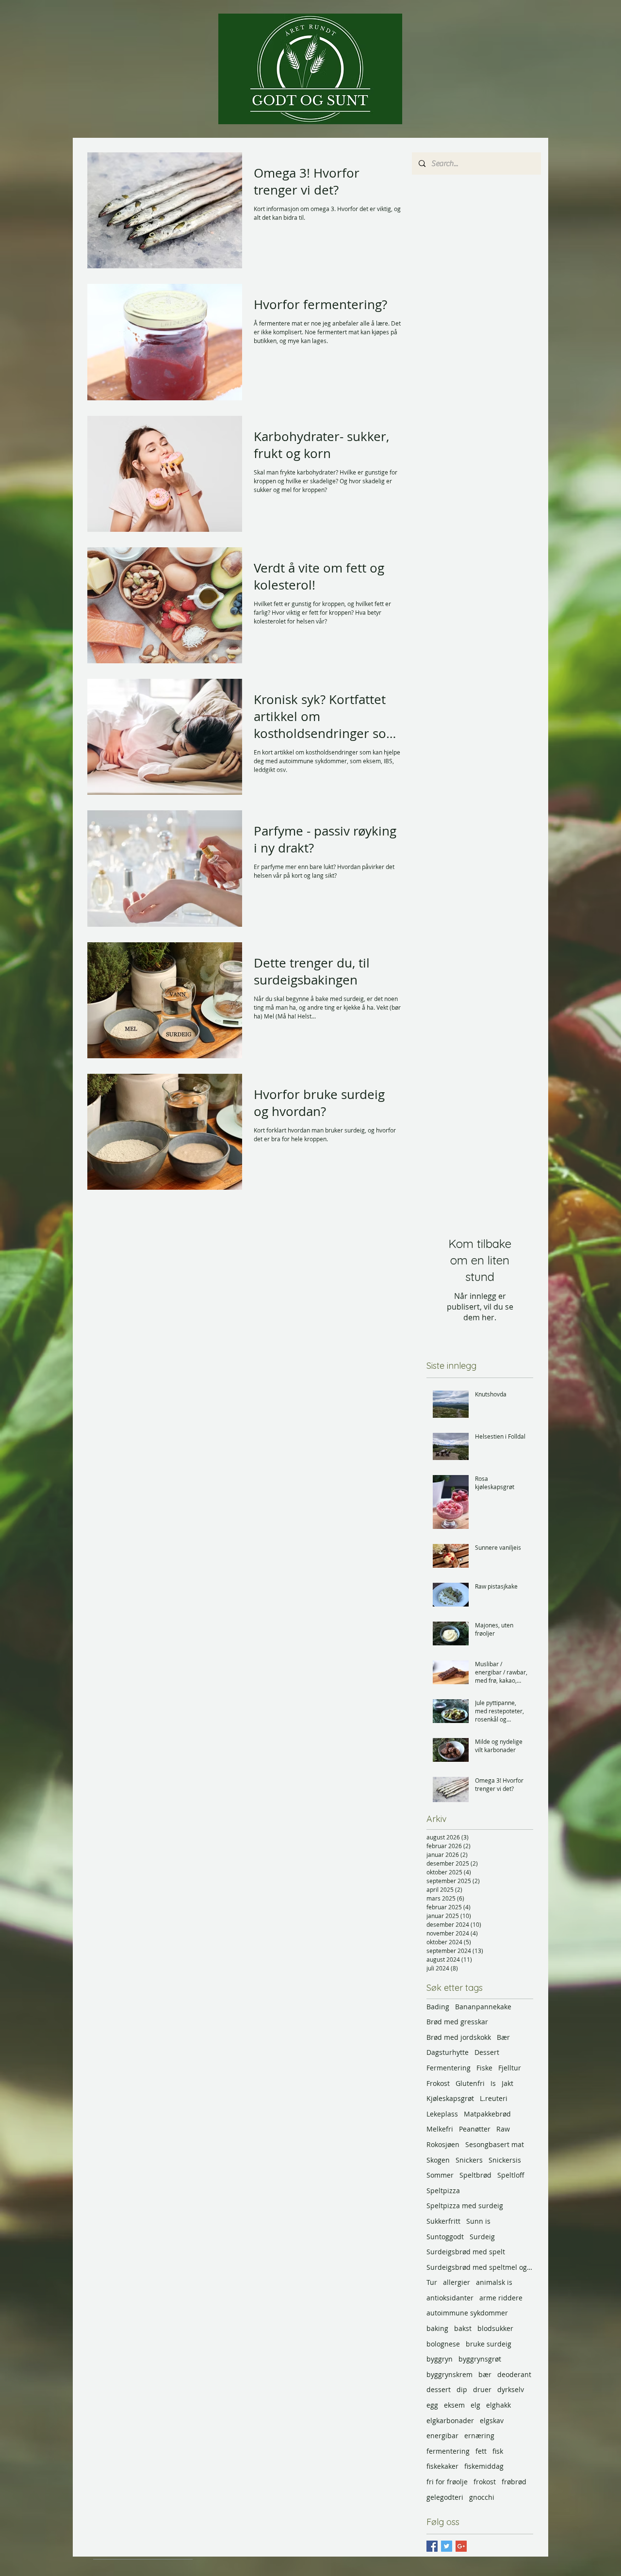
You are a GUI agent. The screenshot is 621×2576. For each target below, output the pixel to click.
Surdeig (482, 2237)
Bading (438, 2007)
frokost (485, 2482)
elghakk (498, 2405)
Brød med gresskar (457, 2022)
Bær (503, 2037)
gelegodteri (445, 2497)
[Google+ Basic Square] (461, 2546)
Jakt (507, 2083)
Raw (503, 2129)
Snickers (469, 2160)
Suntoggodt (445, 2237)
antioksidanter (450, 2298)
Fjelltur (510, 2068)
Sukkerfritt (443, 2221)
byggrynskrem (449, 2374)
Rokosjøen (443, 2144)
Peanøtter (475, 2129)
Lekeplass (442, 2114)
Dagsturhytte (448, 2052)
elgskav (492, 2420)
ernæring (479, 2436)
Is (493, 2083)
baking (437, 2328)
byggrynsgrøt (480, 2359)
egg (432, 2405)
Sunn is (478, 2221)
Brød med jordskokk (459, 2037)
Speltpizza (443, 2190)
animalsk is (494, 2282)
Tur (432, 2282)
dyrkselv (511, 2389)
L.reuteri (494, 2098)
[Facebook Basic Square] (432, 2546)
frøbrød (514, 2482)
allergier (457, 2282)
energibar (442, 2436)
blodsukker (495, 2328)
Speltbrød (475, 2175)
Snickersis (505, 2160)
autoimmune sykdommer (467, 2313)
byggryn (440, 2359)
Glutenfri (470, 2083)
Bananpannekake (483, 2007)
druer (482, 2389)
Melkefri (440, 2129)
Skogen (438, 2160)
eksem (454, 2405)
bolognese (443, 2344)
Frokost (438, 2083)
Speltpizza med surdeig (465, 2206)
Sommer (440, 2175)
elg (475, 2405)
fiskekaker (442, 2466)
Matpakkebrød (487, 2114)
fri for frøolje (447, 2482)
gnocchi (482, 2497)
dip (462, 2389)
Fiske (484, 2068)
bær (485, 2374)
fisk (498, 2451)
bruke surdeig (489, 2344)
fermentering (448, 2451)
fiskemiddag (484, 2466)
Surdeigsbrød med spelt (466, 2252)
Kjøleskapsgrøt (450, 2098)
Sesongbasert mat (495, 2144)
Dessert (487, 2052)
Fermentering (449, 2068)
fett (481, 2451)
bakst (463, 2328)
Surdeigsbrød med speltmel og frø (480, 2267)
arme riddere (501, 2298)
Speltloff (511, 2175)
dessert (439, 2389)
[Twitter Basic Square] (447, 2546)
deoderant (514, 2374)
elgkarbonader (450, 2420)
